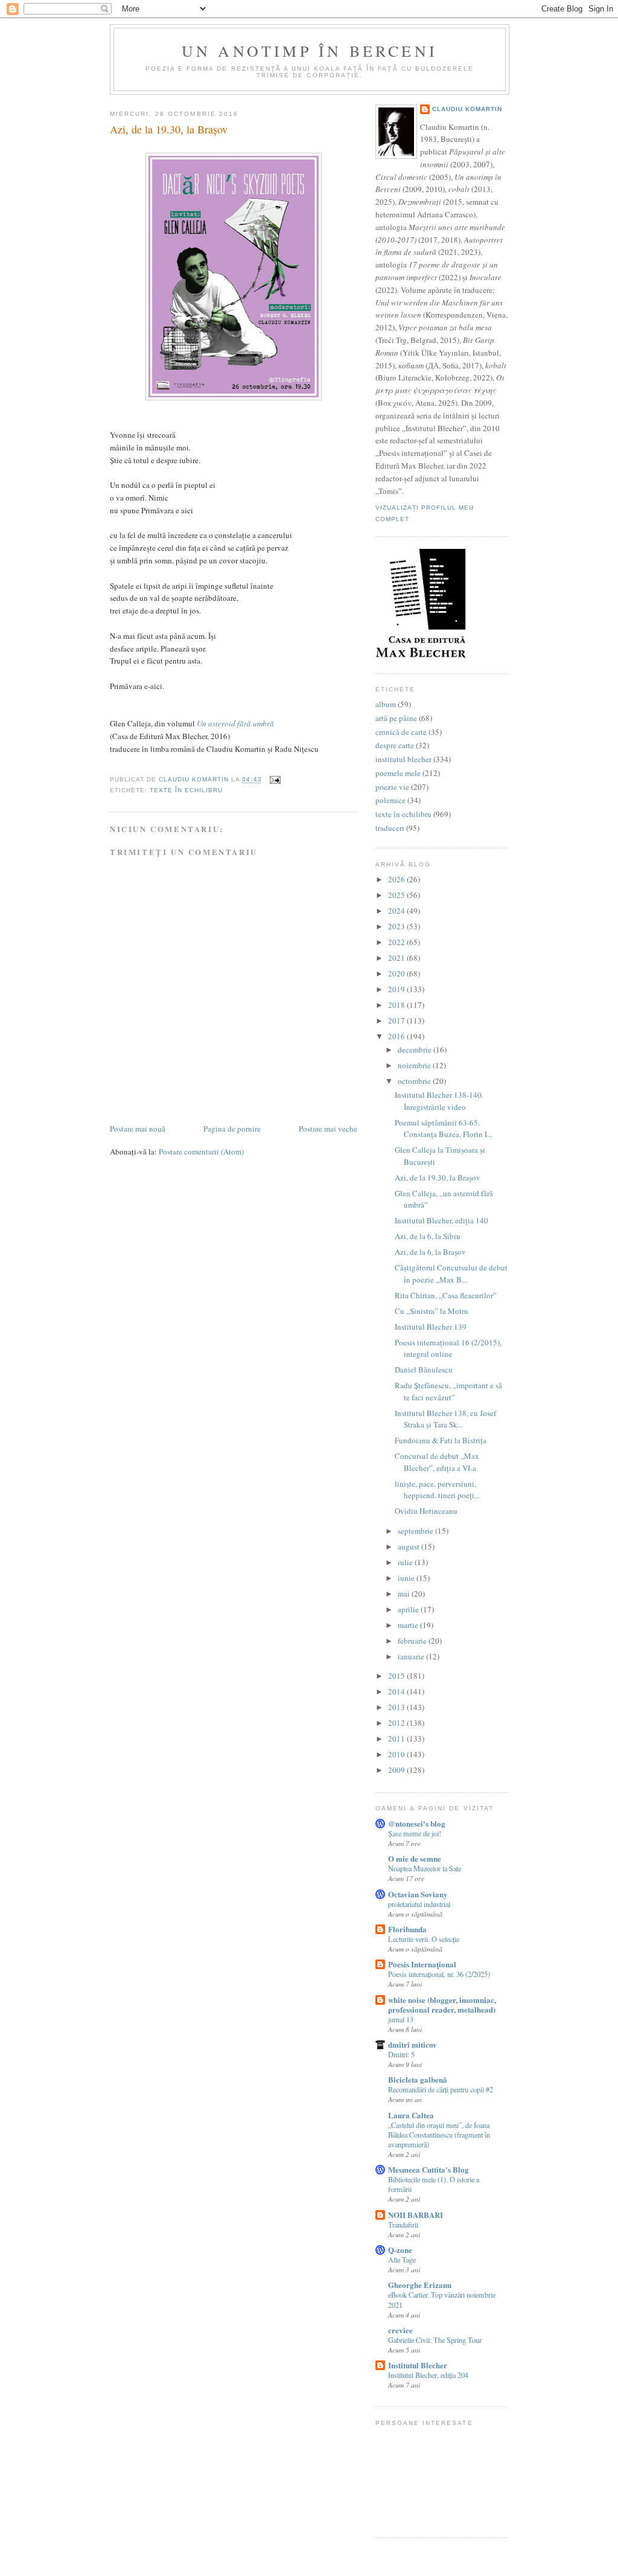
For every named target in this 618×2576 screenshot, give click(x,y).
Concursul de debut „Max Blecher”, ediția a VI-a (437, 1462)
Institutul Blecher (418, 2365)
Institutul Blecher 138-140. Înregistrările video (439, 1101)
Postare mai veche (328, 1129)
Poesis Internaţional (422, 1964)
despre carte (395, 745)
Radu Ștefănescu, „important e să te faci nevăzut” (448, 1391)
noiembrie (415, 1065)
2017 (397, 1020)
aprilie (409, 1609)
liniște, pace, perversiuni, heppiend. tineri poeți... (437, 1490)
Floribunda (407, 1929)
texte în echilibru (186, 790)
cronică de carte (401, 732)
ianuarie (412, 1656)
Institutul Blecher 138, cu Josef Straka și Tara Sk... (445, 1419)
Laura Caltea (411, 2115)
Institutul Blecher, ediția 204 (428, 2375)
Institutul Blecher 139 (431, 1327)
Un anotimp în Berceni (310, 51)
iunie (407, 1578)
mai (405, 1594)
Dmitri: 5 (401, 2054)
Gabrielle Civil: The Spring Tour (435, 2340)
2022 (397, 942)
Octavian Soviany (418, 1894)
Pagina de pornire (232, 1129)
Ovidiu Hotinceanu (426, 1511)
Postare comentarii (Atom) (201, 1152)
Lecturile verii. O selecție (424, 1939)
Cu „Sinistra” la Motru (432, 1311)
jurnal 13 (401, 2019)
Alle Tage (402, 2260)
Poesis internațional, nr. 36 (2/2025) (439, 1974)
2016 (397, 1036)
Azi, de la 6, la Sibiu (428, 1236)
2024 (397, 911)
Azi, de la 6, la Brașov (430, 1252)
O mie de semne (415, 1858)
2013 (397, 1707)
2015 (397, 1676)
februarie (413, 1641)
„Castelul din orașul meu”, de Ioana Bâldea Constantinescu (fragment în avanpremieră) (439, 2135)
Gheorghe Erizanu (420, 2285)
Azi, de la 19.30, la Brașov (438, 1177)
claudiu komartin (467, 109)
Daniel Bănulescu (424, 1370)
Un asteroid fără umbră (235, 723)
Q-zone (400, 2250)
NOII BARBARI (416, 2215)
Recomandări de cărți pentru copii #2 (441, 2089)
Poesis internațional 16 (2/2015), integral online (448, 1348)
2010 (397, 1754)
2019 (397, 989)
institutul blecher (403, 759)
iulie (406, 1562)
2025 (397, 895)
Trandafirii (403, 2225)
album (386, 704)
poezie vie (392, 787)
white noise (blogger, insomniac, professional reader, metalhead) (442, 2004)
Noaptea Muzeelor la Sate (425, 1868)
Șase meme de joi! (415, 1833)
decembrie (416, 1049)
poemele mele (398, 773)
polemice (390, 800)
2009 (397, 1770)
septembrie (416, 1531)
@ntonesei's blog (417, 1823)
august (409, 1546)
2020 (397, 973)
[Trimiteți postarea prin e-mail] (275, 780)
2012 (397, 1723)
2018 (397, 1005)
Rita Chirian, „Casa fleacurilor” (446, 1295)
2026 (397, 879)
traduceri (390, 828)
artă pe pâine (396, 718)
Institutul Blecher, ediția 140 (441, 1220)
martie (409, 1625)
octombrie (415, 1081)
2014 (397, 1691)
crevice (400, 2330)
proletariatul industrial (419, 1904)
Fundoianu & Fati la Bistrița (441, 1440)
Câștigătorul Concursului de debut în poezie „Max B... (451, 1274)
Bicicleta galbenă (418, 2079)
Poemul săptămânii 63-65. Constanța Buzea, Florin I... (444, 1129)
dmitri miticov (413, 2044)
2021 (397, 958)
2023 (397, 926)
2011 (397, 1738)
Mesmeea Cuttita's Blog (428, 2169)
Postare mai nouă (138, 1129)
